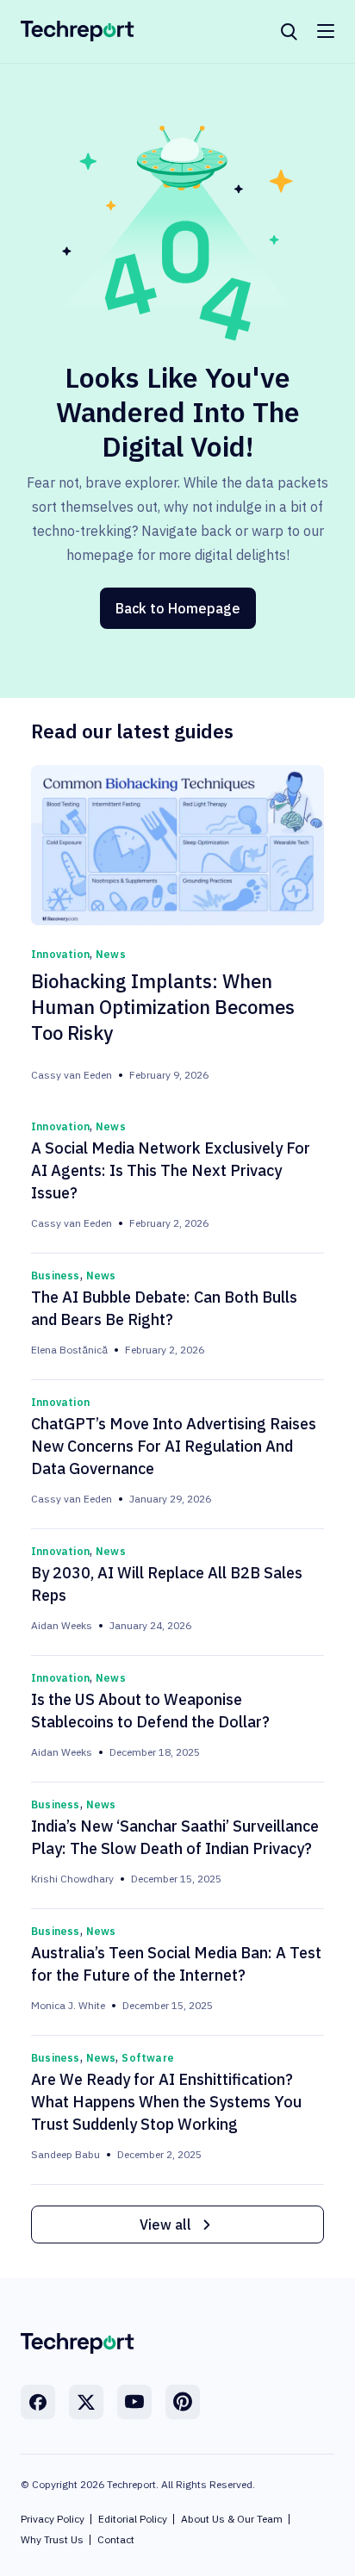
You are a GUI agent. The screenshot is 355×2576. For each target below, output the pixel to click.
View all (165, 2224)
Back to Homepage (178, 608)
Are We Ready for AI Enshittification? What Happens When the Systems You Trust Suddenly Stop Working (166, 2102)
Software (148, 2058)
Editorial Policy (133, 2519)
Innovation (60, 954)
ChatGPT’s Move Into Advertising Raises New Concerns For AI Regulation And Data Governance (174, 1446)
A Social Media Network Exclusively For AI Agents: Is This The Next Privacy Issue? (171, 1170)
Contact (116, 2540)
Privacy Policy (53, 2519)
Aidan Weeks (62, 1625)
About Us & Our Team (232, 2519)
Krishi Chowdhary (72, 1879)
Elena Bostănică (69, 1350)
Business (56, 1276)
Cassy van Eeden (72, 1075)
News (111, 954)
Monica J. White (68, 2005)
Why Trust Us (52, 2540)
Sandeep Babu (65, 2154)
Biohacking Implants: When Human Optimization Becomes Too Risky (163, 1007)
